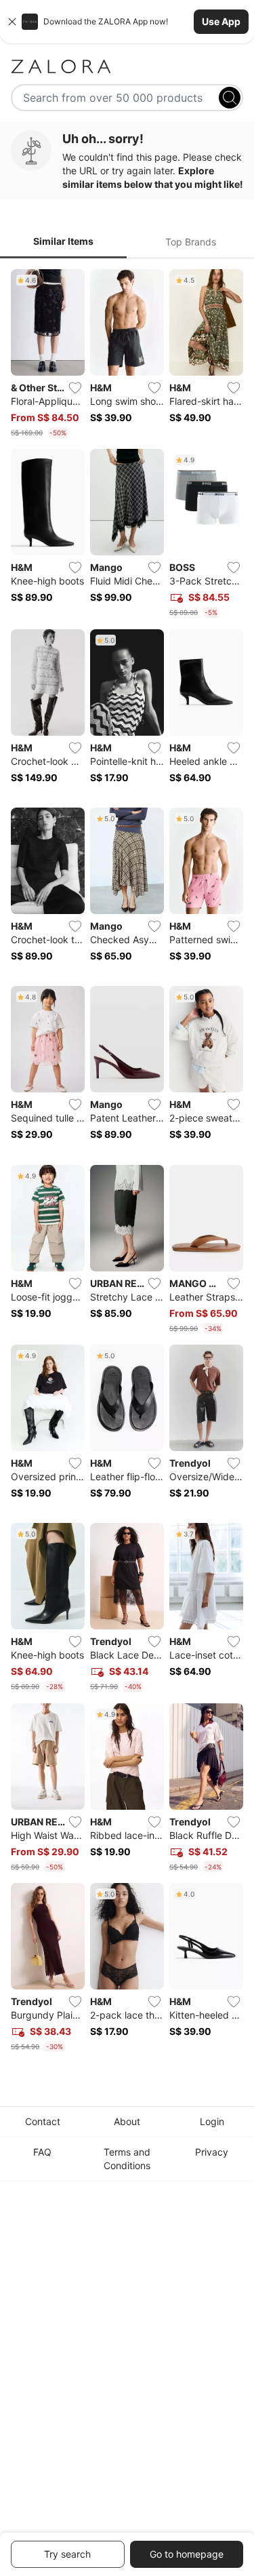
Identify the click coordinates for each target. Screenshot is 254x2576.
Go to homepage (187, 2554)
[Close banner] (12, 22)
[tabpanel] (127, 1163)
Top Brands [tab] (191, 242)
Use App (221, 21)
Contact (43, 2121)
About (127, 2121)
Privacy (212, 2152)
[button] (127, 22)
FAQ (42, 2152)
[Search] (230, 98)
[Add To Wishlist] (75, 388)
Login (212, 2121)
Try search (67, 2554)
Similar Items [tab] (63, 241)
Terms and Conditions (127, 2159)
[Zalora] (127, 66)
